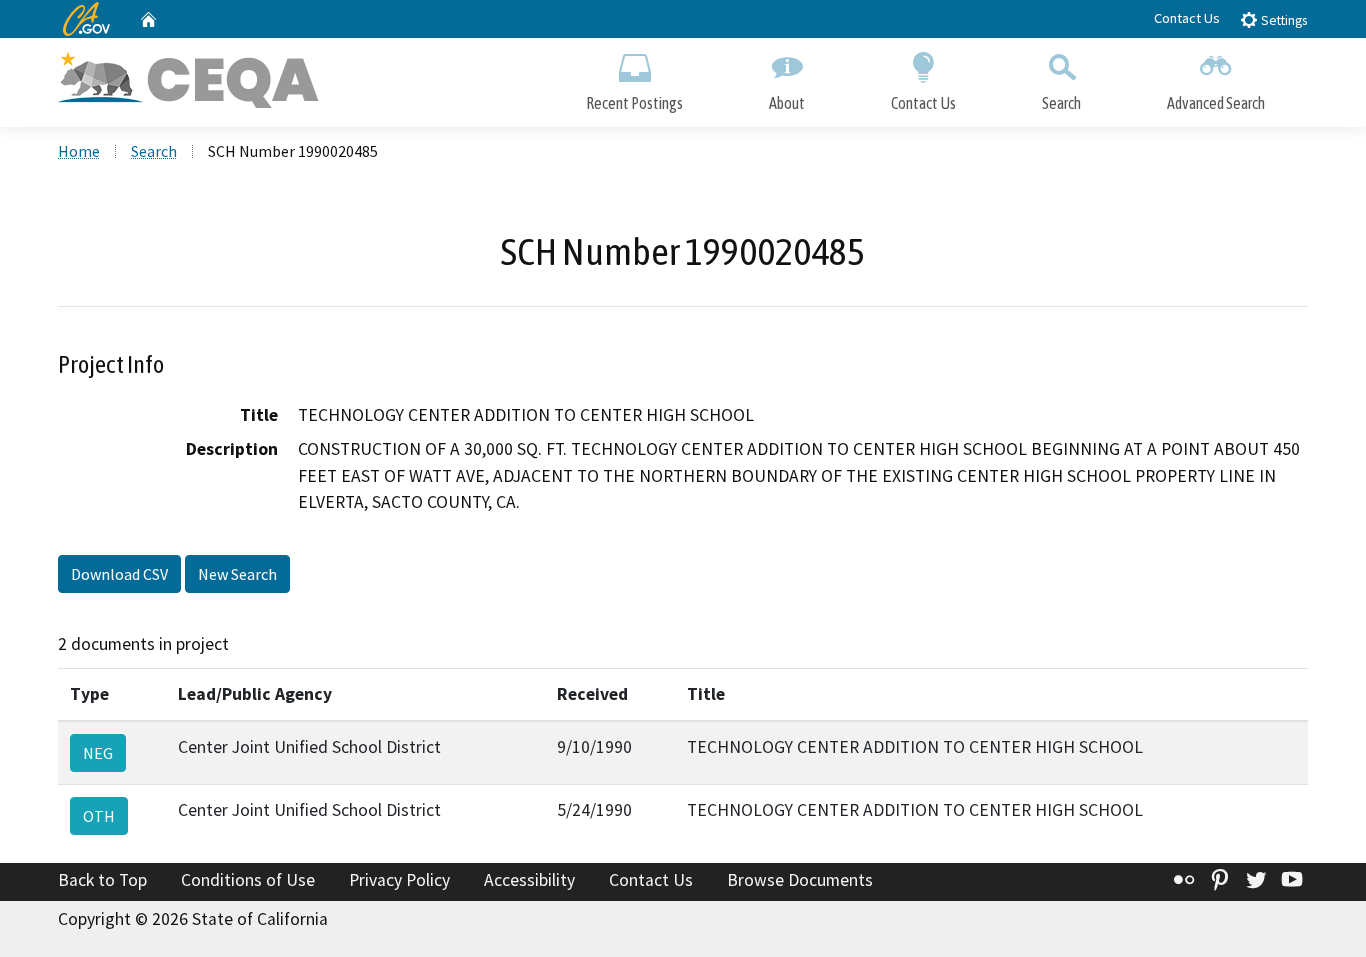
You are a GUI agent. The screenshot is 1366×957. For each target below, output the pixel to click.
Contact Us (1187, 18)
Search (1061, 103)
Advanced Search (1216, 103)
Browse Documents (800, 880)
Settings (1282, 20)
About (787, 103)
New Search (237, 574)
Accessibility (529, 880)
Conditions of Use (248, 880)
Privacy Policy (399, 880)
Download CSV (119, 574)
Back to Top (102, 880)
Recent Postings (634, 103)
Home (79, 151)
